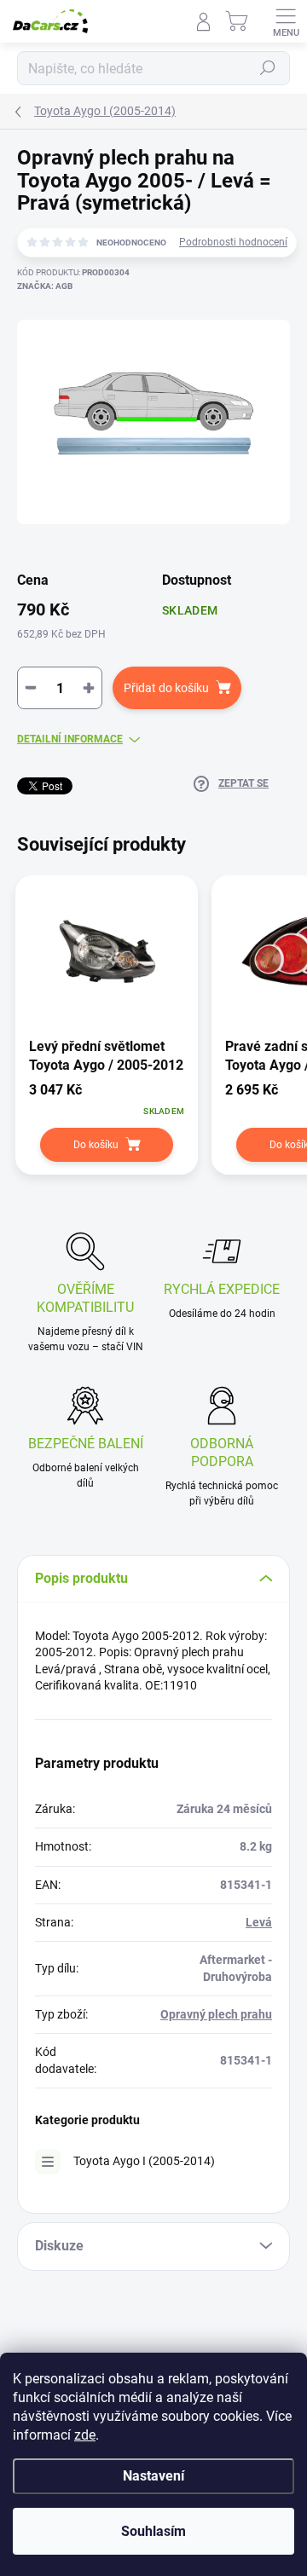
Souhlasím (153, 2531)
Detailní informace (70, 739)
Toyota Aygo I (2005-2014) (144, 2161)
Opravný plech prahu (216, 2014)
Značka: (45, 286)
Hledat (268, 68)
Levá (259, 1922)
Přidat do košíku (166, 688)
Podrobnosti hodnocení (233, 242)
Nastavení (153, 2476)
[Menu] (286, 21)
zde (85, 2435)
